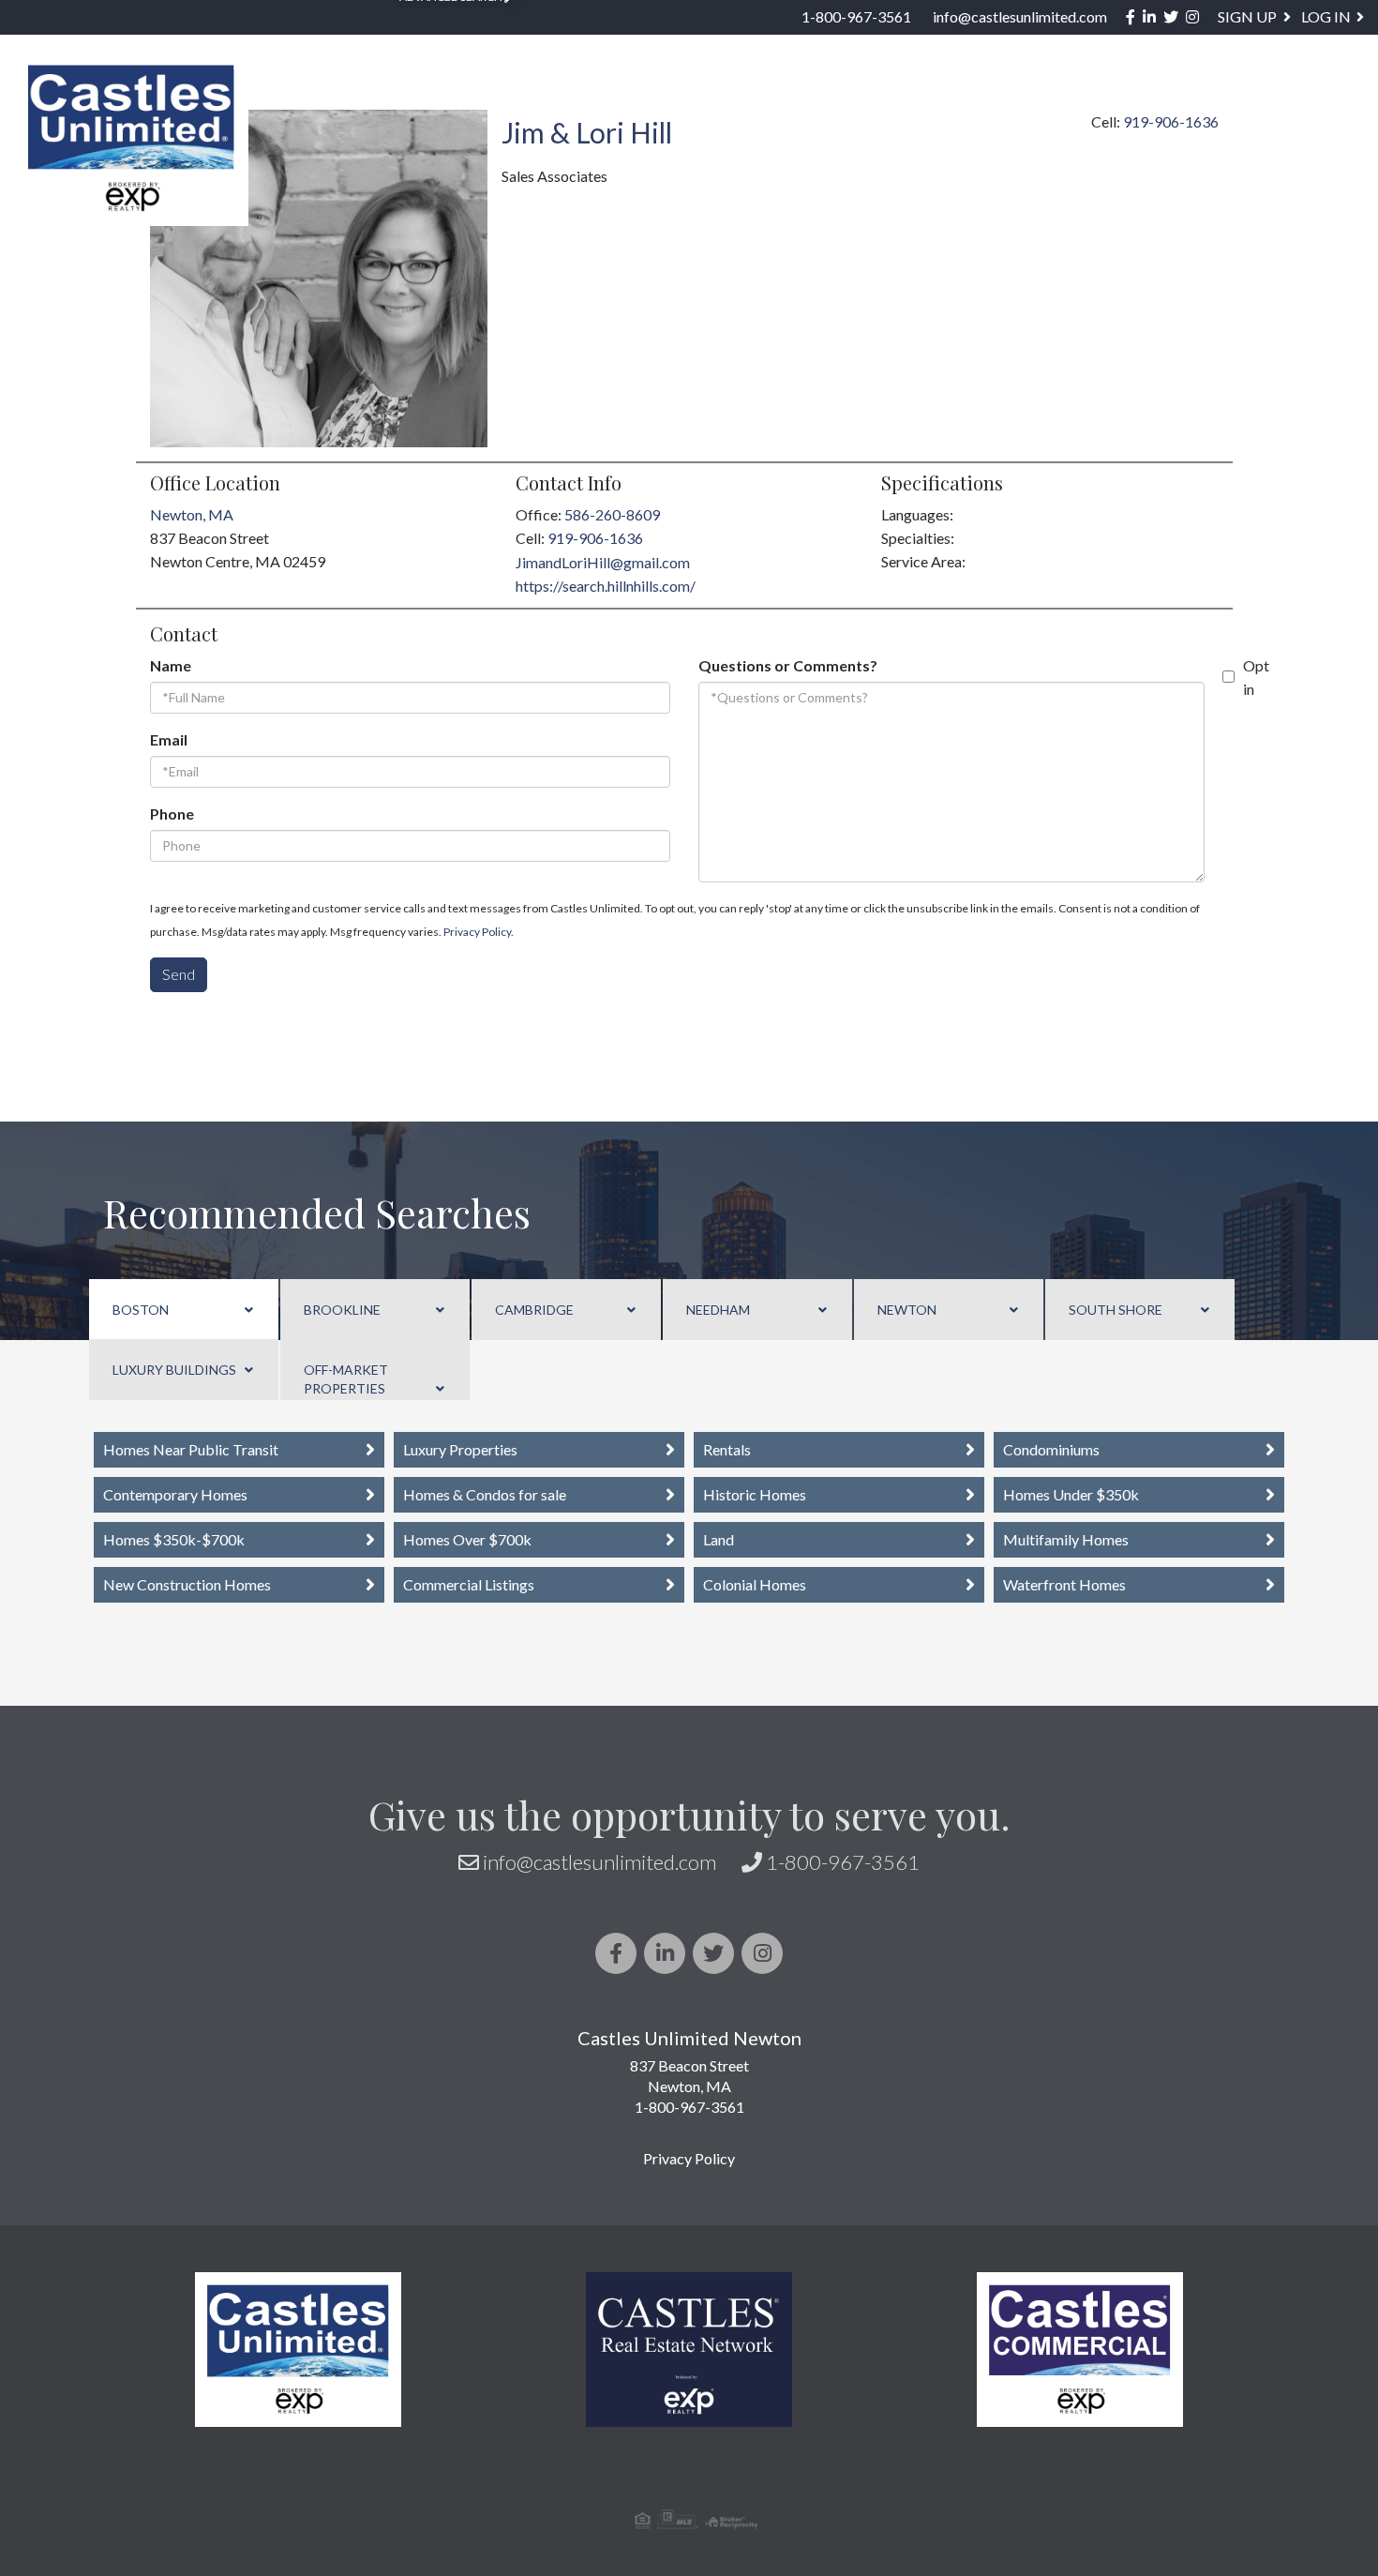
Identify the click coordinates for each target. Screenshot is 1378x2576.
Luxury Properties (460, 1449)
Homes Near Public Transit (191, 1449)
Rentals (727, 1449)
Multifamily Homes (1066, 1539)
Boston (141, 1310)
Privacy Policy (477, 932)
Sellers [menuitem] (920, 99)
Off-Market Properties (346, 1379)
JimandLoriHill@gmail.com (603, 562)
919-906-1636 (595, 538)
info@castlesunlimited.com (1020, 16)
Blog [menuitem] (1215, 99)
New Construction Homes (187, 1584)
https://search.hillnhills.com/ (606, 586)
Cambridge (534, 1310)
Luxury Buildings (174, 1370)
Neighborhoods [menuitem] (528, 99)
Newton (907, 1310)
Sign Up (1247, 16)
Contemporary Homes (175, 1494)
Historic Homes (755, 1494)
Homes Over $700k (467, 1539)
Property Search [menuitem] (333, 99)
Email (169, 739)
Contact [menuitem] (1314, 99)
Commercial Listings (469, 1584)
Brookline (342, 1310)
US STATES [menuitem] (689, 99)
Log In (1326, 16)
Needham (718, 1310)
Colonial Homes (755, 1584)
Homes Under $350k (1071, 1494)
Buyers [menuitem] (810, 99)
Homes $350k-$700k (174, 1539)
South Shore (1116, 1310)
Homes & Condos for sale (485, 1494)
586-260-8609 (612, 514)
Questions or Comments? (788, 665)
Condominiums (1051, 1449)
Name (171, 665)
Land (719, 1539)
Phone (172, 813)
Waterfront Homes (1064, 1584)
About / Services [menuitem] (1073, 99)
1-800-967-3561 (856, 16)
